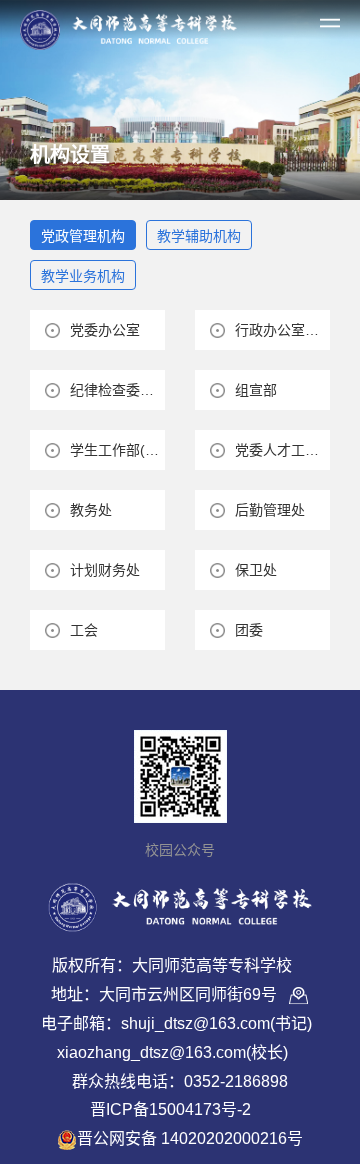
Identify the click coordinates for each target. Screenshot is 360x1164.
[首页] (128, 26)
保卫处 (256, 570)
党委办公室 (105, 330)
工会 (84, 630)
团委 (249, 630)
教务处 (91, 510)
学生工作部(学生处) (117, 450)
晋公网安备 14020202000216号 (190, 1138)
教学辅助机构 (199, 236)
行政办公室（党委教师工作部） (282, 330)
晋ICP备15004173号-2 (170, 1109)
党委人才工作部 (282, 450)
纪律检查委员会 (117, 390)
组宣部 (256, 390)
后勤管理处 (270, 510)
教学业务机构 (83, 276)
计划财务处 (105, 570)
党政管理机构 (83, 236)
